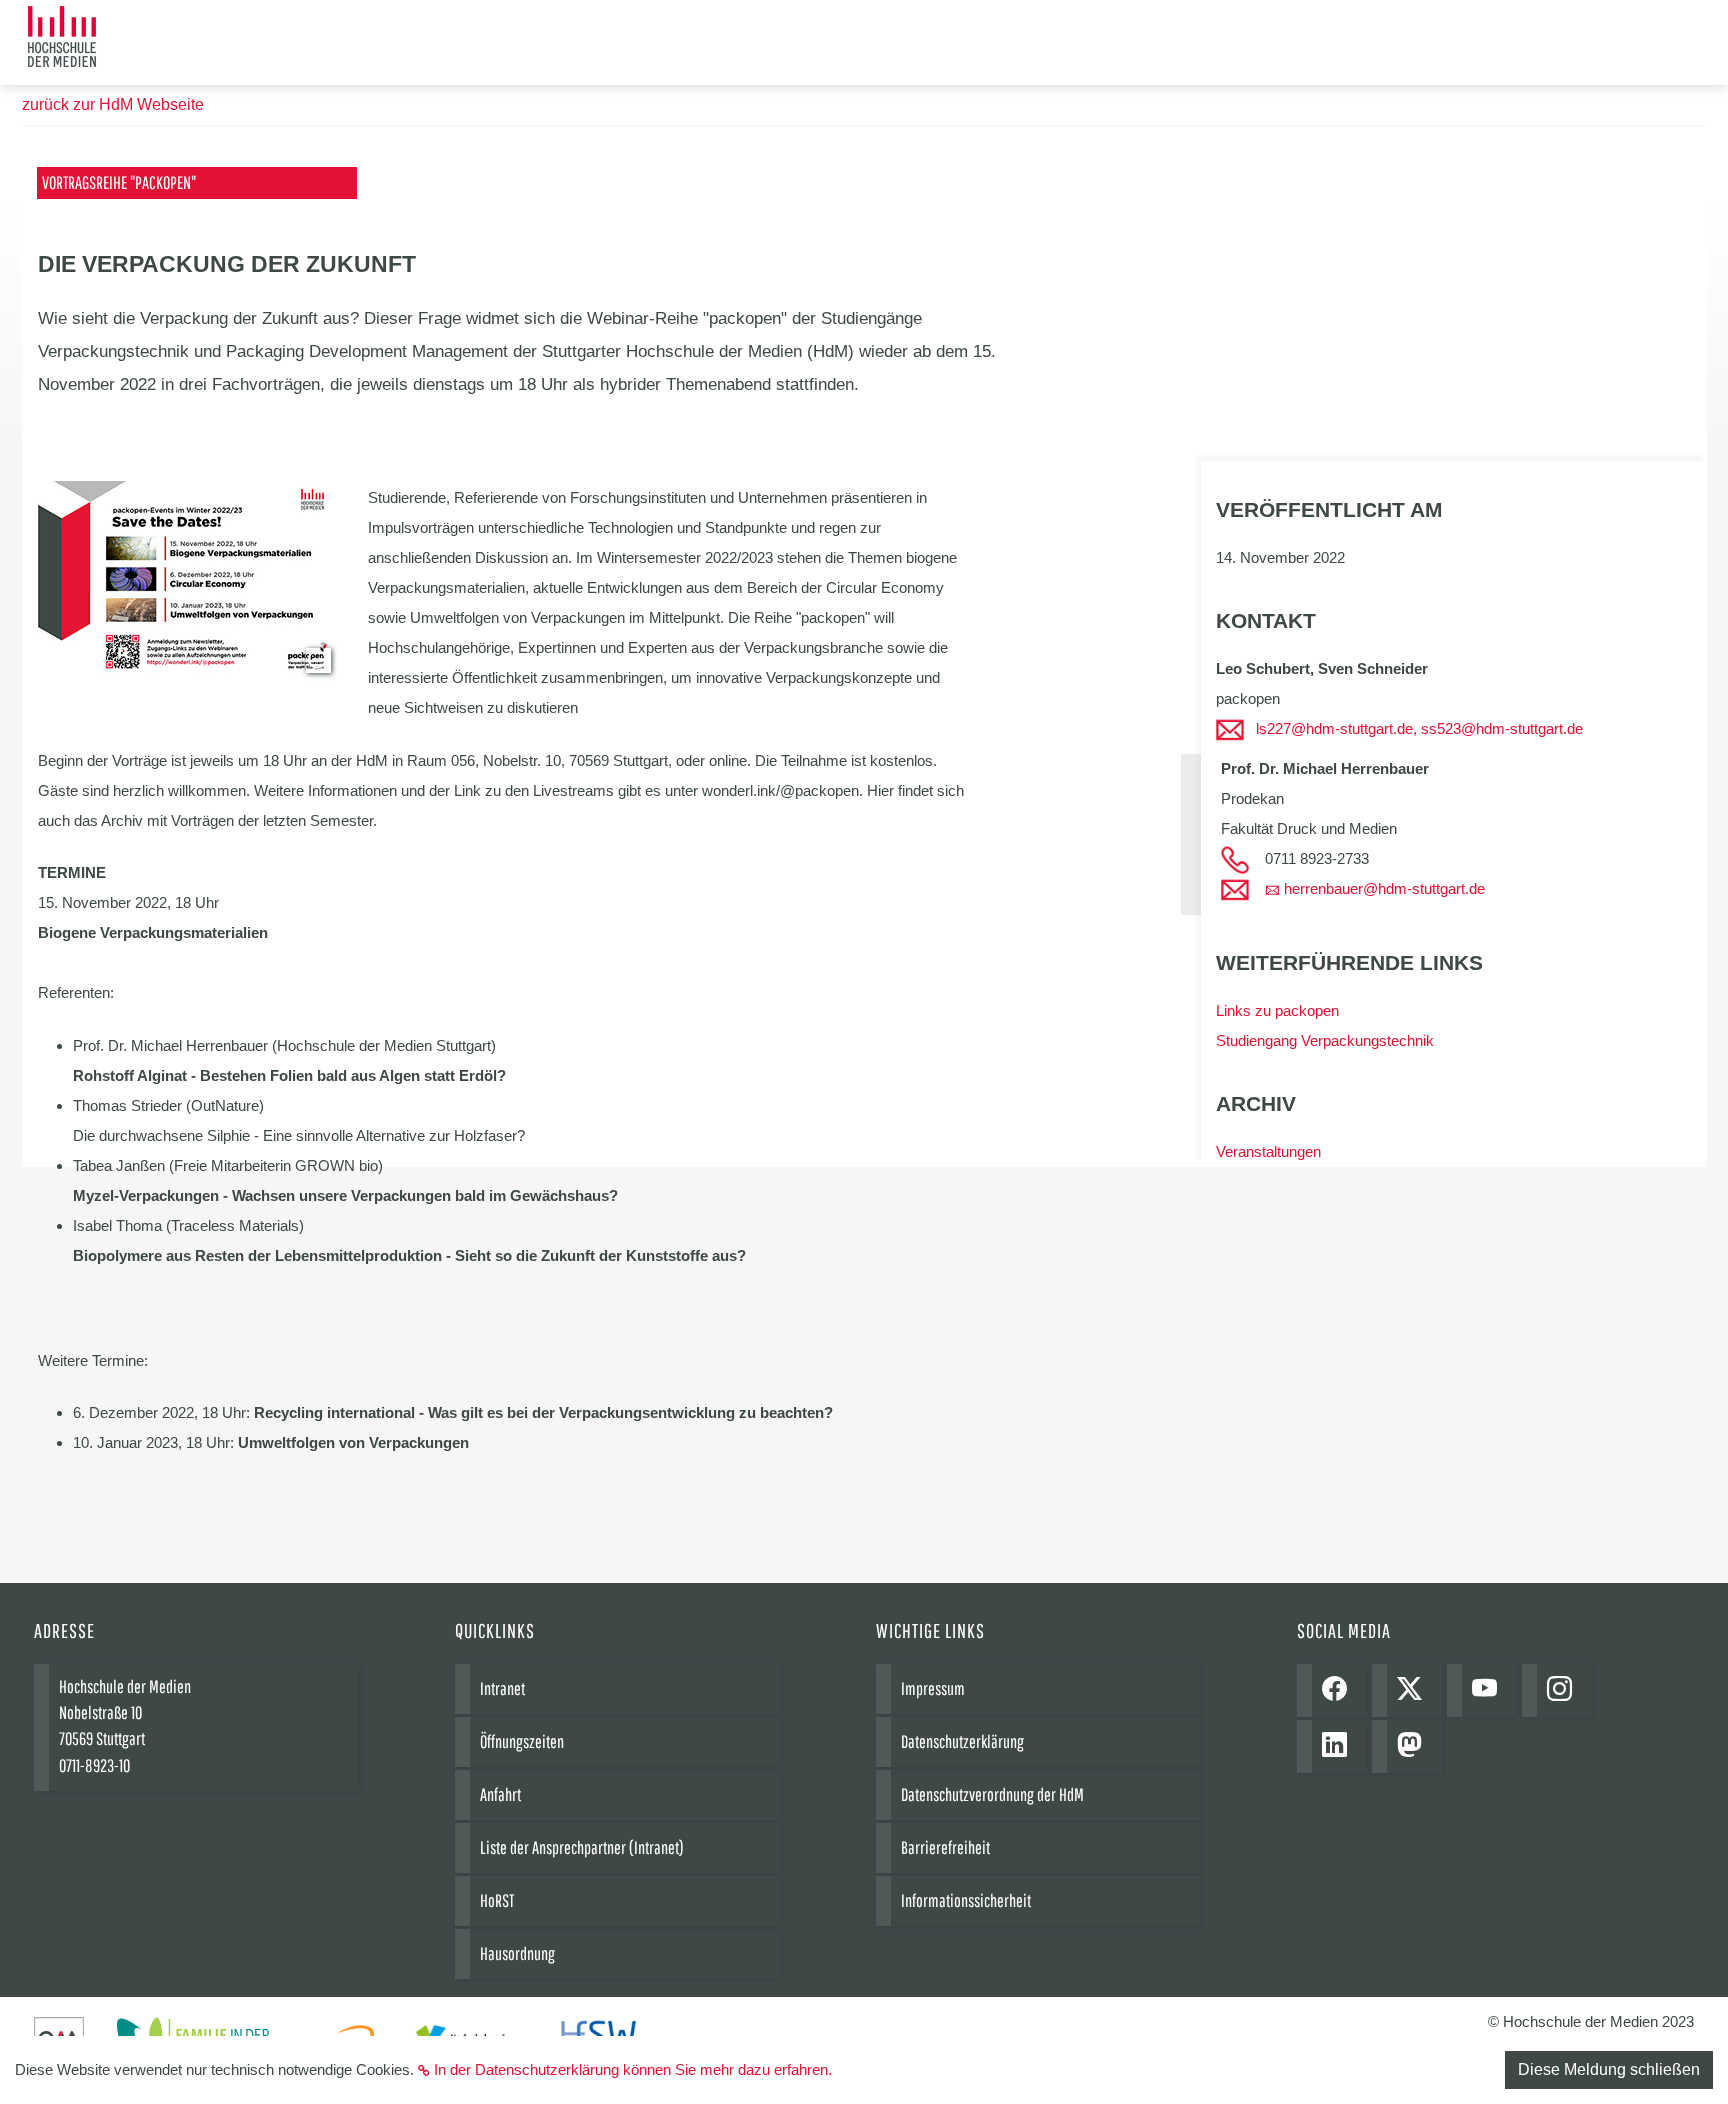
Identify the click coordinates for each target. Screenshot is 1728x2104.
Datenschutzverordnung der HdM (992, 1794)
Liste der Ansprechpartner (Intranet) (582, 1847)
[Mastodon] (1414, 1746)
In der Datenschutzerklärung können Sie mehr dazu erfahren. (633, 2069)
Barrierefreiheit (945, 1847)
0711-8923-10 (94, 1765)
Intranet (502, 1688)
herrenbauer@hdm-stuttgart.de (1384, 888)
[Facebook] (1339, 1690)
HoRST (497, 1900)
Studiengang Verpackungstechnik (1325, 1040)
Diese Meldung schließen (1609, 2069)
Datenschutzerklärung (962, 1741)
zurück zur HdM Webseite (113, 104)
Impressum (933, 1688)
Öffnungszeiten (522, 1741)
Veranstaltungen (1268, 1151)
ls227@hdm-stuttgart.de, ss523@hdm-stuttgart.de (1419, 728)
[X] (1414, 1690)
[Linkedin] (1339, 1746)
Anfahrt (500, 1794)
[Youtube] (1489, 1690)
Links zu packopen (1277, 1010)
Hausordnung (517, 1953)
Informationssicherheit (966, 1900)
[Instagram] (1564, 1690)
